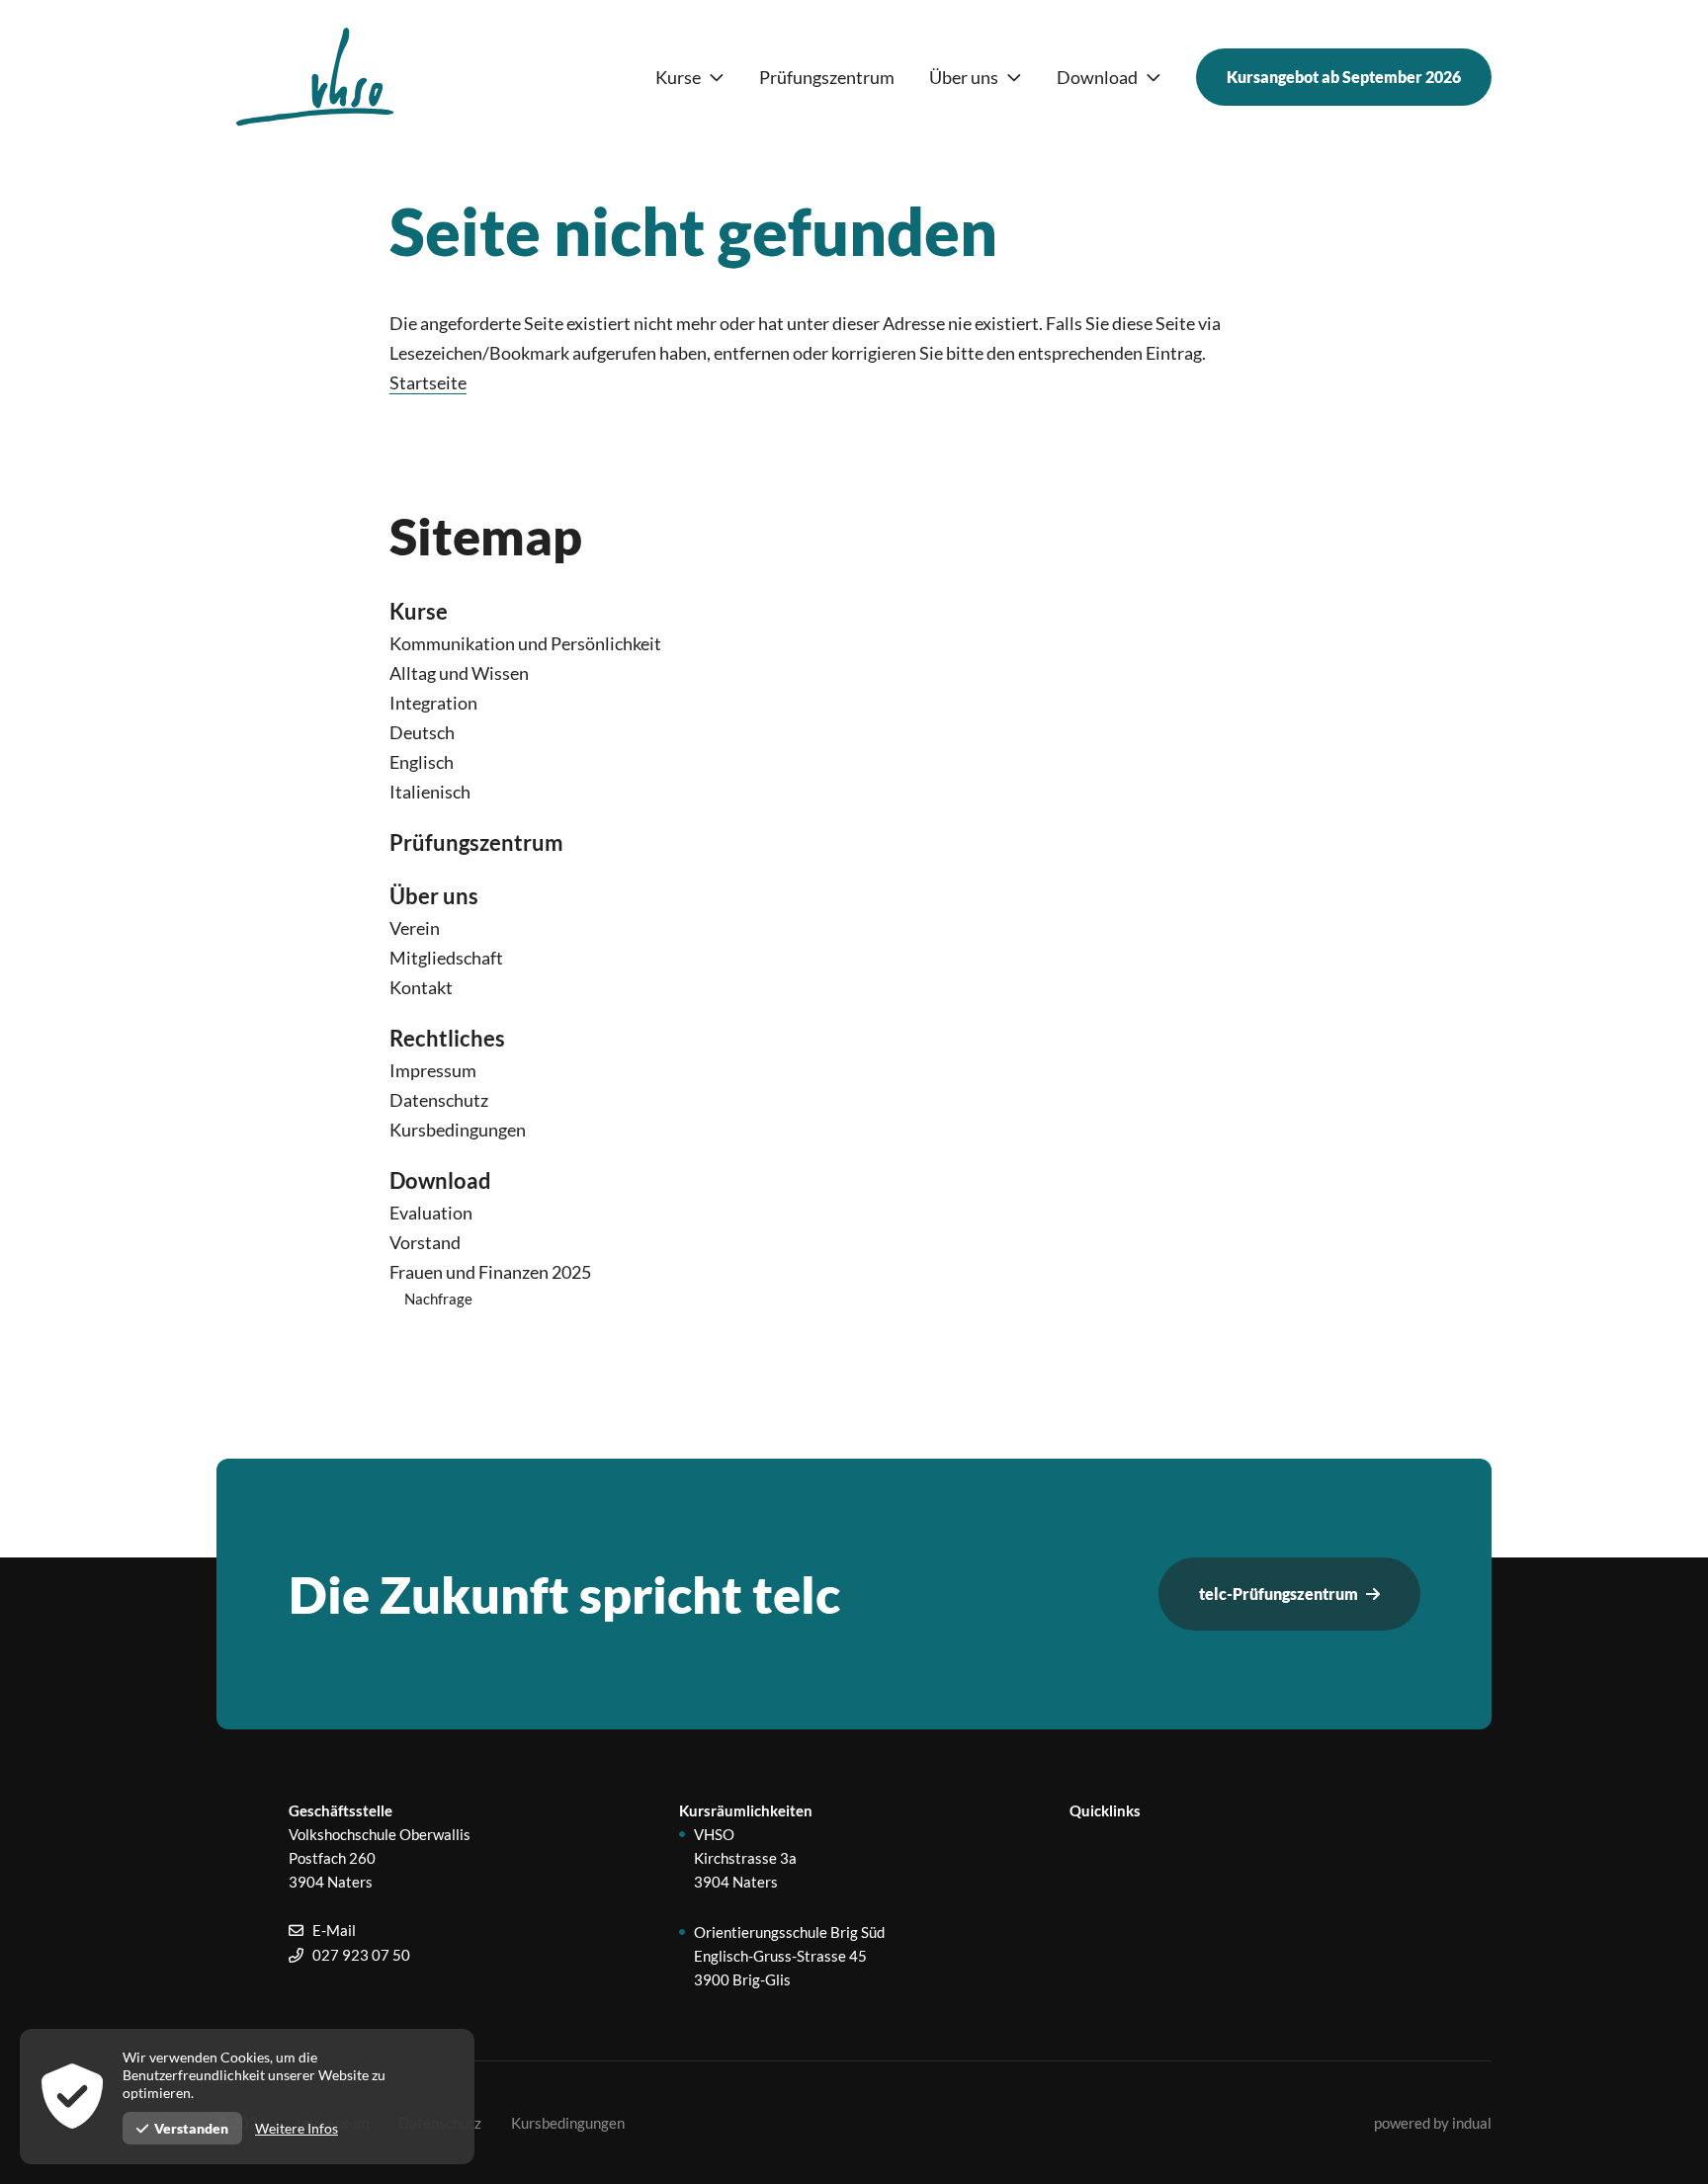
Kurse (419, 611)
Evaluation (431, 1213)
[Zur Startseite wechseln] (315, 77)
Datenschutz (439, 1100)
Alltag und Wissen (459, 673)
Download (440, 1180)
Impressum (433, 1070)
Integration (433, 703)
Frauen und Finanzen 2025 (490, 1272)
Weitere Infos (297, 2128)
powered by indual (1433, 2123)
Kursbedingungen (458, 1130)
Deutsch (422, 732)
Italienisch (430, 792)
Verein (415, 928)
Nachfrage (438, 1299)
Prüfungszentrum (476, 842)
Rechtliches (447, 1038)
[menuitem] (690, 78)
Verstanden (191, 2128)
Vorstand (425, 1242)
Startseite (428, 382)
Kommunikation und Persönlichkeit (525, 643)
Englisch (422, 762)
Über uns (434, 896)
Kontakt (421, 987)
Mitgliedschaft (446, 958)
